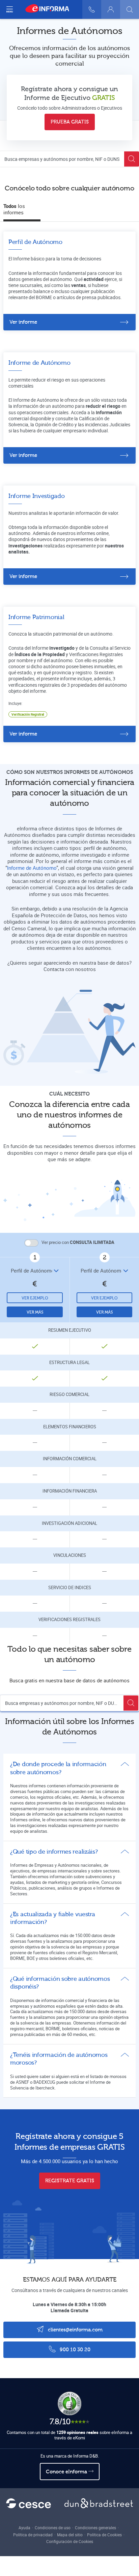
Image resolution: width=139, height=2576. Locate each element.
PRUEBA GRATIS (70, 122)
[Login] (111, 9)
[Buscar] (130, 9)
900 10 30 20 (74, 2350)
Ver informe (23, 322)
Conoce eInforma (67, 2472)
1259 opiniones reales (77, 2432)
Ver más (35, 1312)
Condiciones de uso (53, 2528)
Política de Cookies (104, 2535)
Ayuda (24, 2528)
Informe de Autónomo (32, 868)
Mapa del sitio (70, 2535)
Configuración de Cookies (70, 2541)
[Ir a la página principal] (50, 9)
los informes (14, 209)
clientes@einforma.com (75, 2330)
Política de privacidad (33, 2535)
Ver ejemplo (35, 1298)
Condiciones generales (95, 2528)
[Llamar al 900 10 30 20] (92, 9)
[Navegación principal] (9, 9)
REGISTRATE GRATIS (70, 2181)
